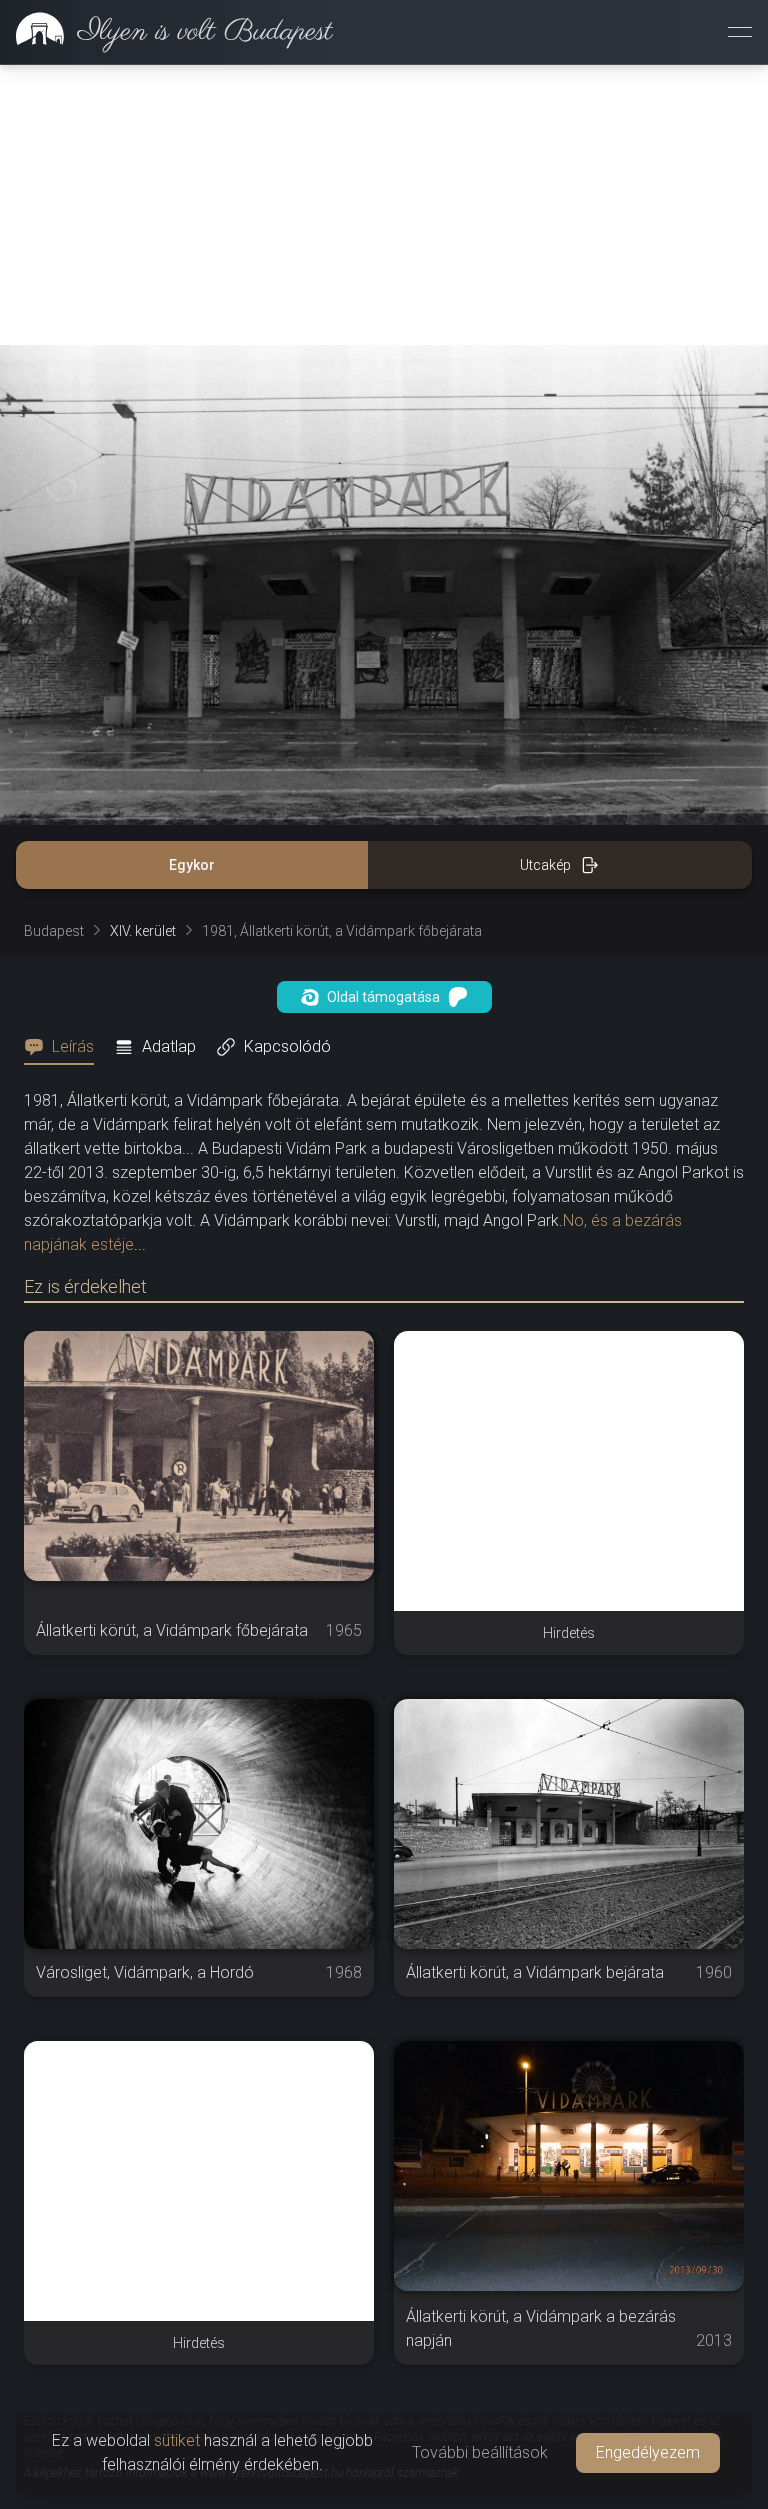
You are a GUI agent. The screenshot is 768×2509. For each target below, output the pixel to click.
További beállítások (480, 2452)
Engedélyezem (648, 2452)
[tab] (65, 1047)
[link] (166, 32)
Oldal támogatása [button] (383, 997)
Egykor (192, 865)
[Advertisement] (384, 205)
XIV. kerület (143, 931)
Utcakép (545, 865)
